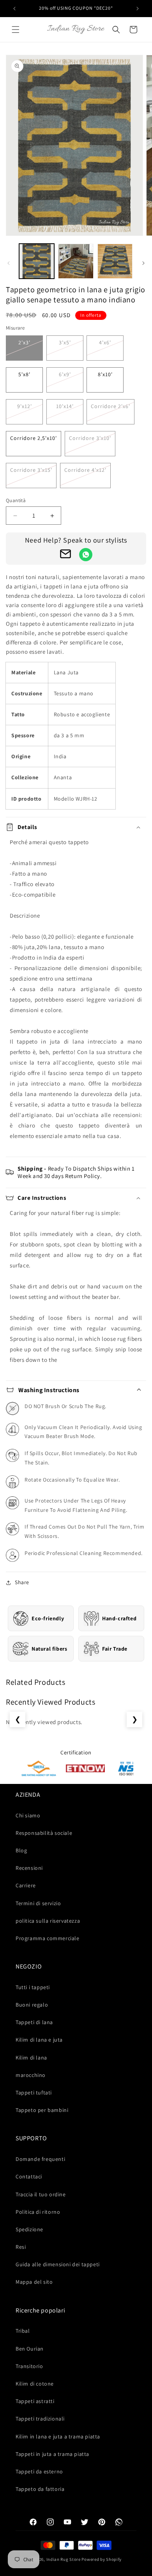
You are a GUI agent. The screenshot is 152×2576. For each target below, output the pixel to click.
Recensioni (29, 1868)
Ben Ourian (30, 2349)
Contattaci (29, 2176)
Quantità (16, 500)
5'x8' (24, 374)
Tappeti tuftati (34, 2093)
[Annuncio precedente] (14, 9)
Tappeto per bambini (42, 2110)
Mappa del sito (34, 2282)
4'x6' (105, 342)
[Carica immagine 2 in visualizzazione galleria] (76, 261)
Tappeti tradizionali (40, 2419)
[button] (16, 30)
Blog (21, 1850)
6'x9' (65, 374)
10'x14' (65, 406)
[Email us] (65, 555)
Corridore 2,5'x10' (34, 438)
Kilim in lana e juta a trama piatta (58, 2436)
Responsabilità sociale (44, 1833)
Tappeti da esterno (39, 2471)
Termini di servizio (38, 1903)
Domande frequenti (40, 2159)
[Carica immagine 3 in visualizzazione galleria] (115, 261)
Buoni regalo (32, 2005)
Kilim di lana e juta (39, 2040)
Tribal (23, 2331)
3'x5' (65, 342)
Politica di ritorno (38, 2212)
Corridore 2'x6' (110, 406)
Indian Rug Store (64, 2559)
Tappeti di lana (34, 2022)
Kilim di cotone (35, 2384)
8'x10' (105, 374)
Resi (21, 2247)
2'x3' (24, 342)
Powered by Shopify (102, 2559)
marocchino (31, 2075)
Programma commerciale (48, 1938)
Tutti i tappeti (33, 1987)
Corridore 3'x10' (90, 438)
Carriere (26, 1885)
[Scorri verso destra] (143, 263)
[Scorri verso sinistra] (9, 263)
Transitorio (29, 2366)
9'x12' (25, 406)
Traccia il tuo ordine (41, 2194)
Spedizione (29, 2229)
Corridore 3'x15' (31, 470)
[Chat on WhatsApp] (86, 555)
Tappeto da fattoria (40, 2489)
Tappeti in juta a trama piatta (52, 2454)
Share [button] (22, 1582)
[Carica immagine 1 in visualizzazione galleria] (37, 261)
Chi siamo (28, 1815)
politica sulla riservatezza (48, 1921)
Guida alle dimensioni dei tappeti (58, 2264)
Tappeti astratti (35, 2401)
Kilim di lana (31, 2058)
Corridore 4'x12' (85, 470)
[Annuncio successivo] (138, 9)
